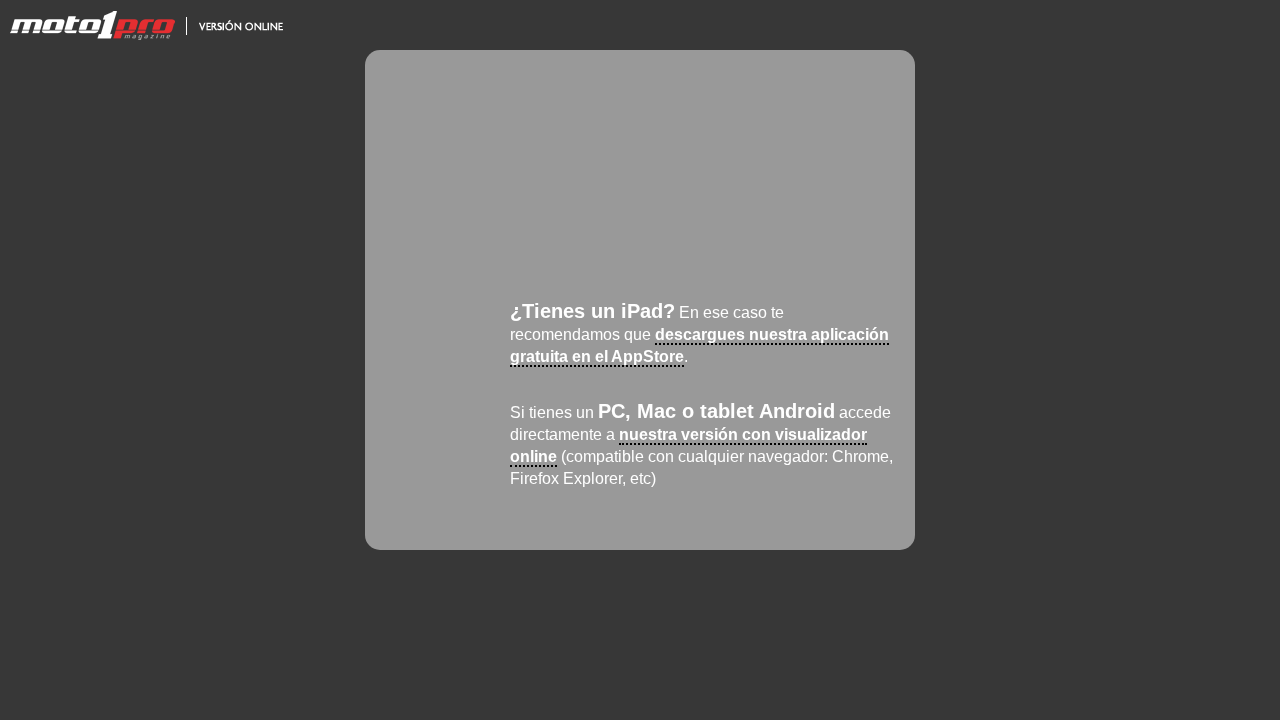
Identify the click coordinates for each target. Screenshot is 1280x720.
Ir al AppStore (458, 333)
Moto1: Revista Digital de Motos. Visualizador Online (145, 25)
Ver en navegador (458, 433)
